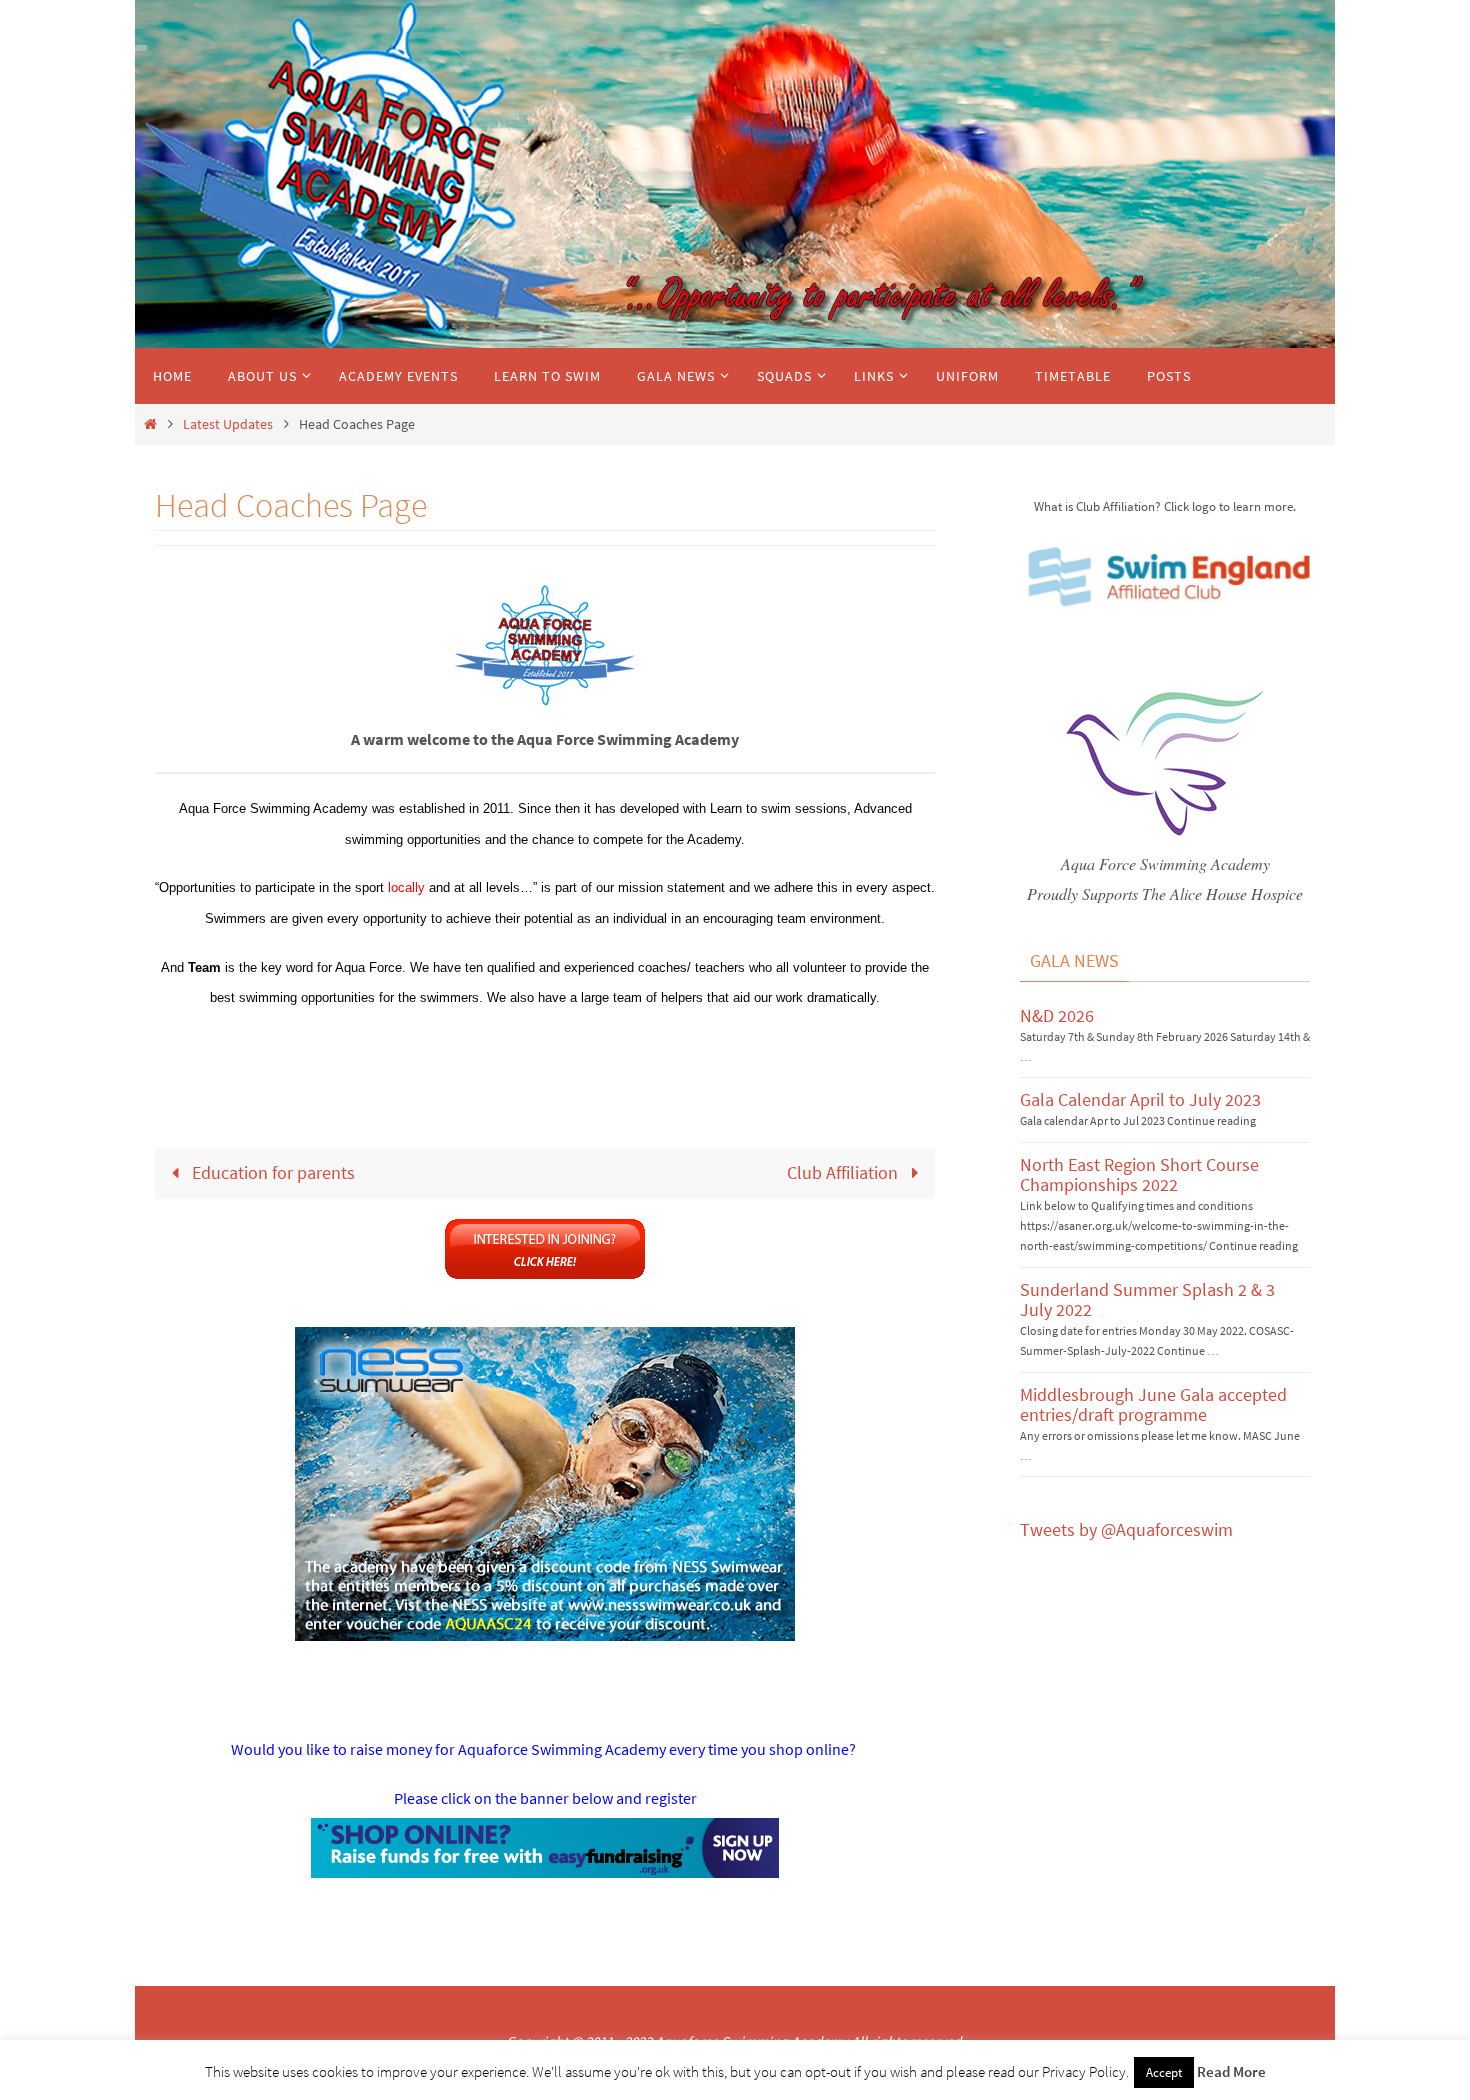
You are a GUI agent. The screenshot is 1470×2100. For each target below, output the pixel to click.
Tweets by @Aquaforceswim (1126, 1529)
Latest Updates (228, 424)
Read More (1231, 2071)
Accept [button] (1164, 2072)
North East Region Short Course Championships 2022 (1139, 1174)
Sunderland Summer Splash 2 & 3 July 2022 (1147, 1299)
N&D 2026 (1057, 1015)
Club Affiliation (844, 1172)
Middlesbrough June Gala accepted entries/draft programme (1153, 1404)
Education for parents (271, 1172)
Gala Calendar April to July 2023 (1140, 1099)
